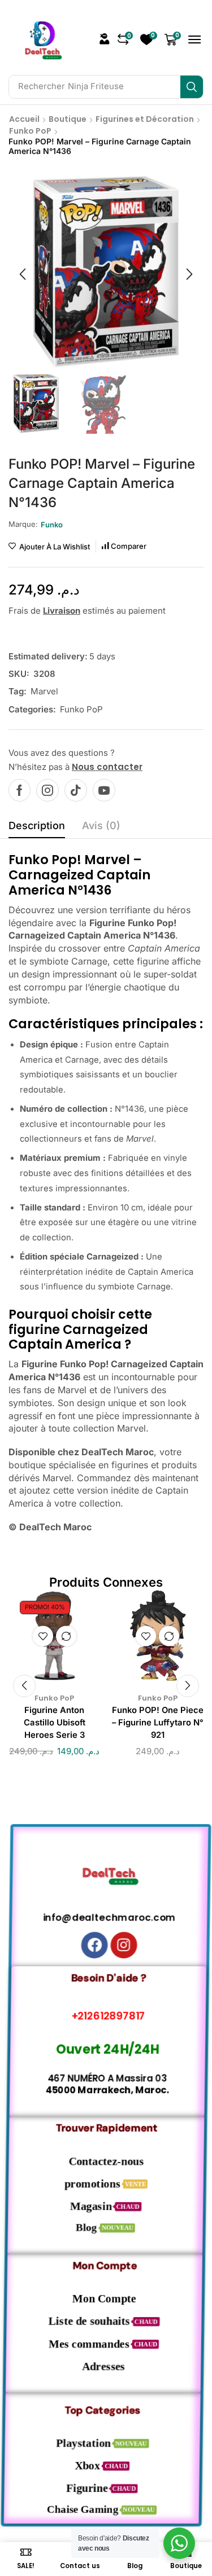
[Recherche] (192, 87)
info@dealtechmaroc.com (106, 1917)
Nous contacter (107, 767)
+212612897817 (106, 2016)
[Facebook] (20, 790)
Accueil (24, 119)
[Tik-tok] (76, 790)
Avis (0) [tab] (101, 825)
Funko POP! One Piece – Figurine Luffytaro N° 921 (158, 1723)
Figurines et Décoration (145, 119)
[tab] (37, 829)
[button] (105, 39)
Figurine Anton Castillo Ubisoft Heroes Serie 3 (55, 1723)
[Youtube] (104, 790)
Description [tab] (37, 825)
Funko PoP (30, 131)
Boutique (68, 119)
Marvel (44, 691)
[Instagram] (47, 790)
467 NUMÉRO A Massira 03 (106, 2078)
